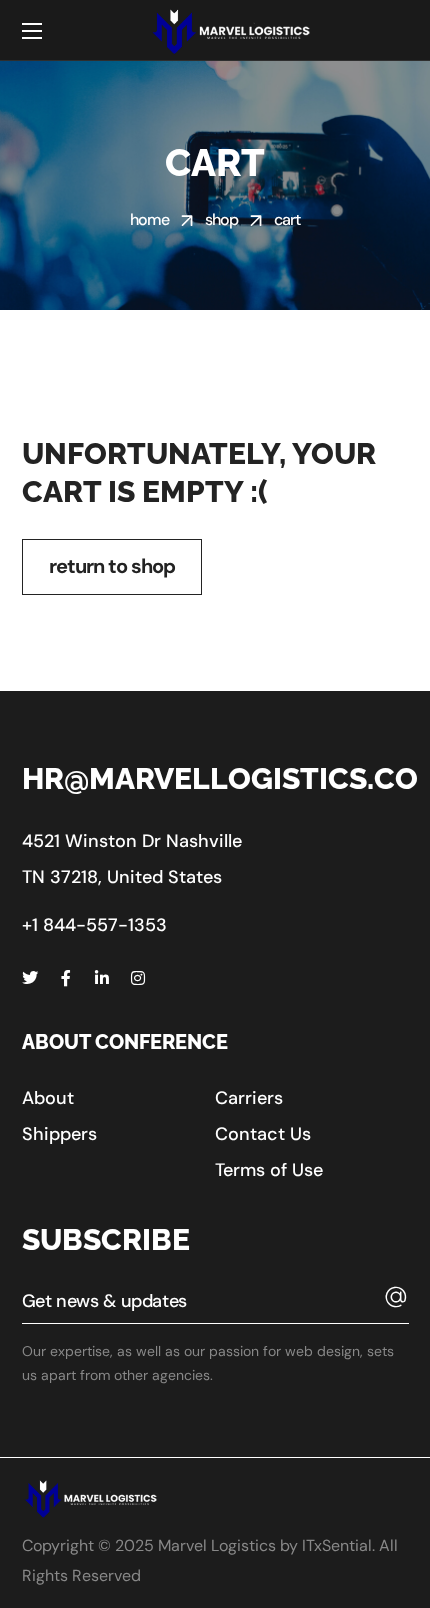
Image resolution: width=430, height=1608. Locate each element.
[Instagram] (138, 978)
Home (150, 219)
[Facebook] (66, 978)
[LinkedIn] (102, 978)
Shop (222, 219)
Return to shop (112, 566)
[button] (48, 1098)
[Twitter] (30, 978)
